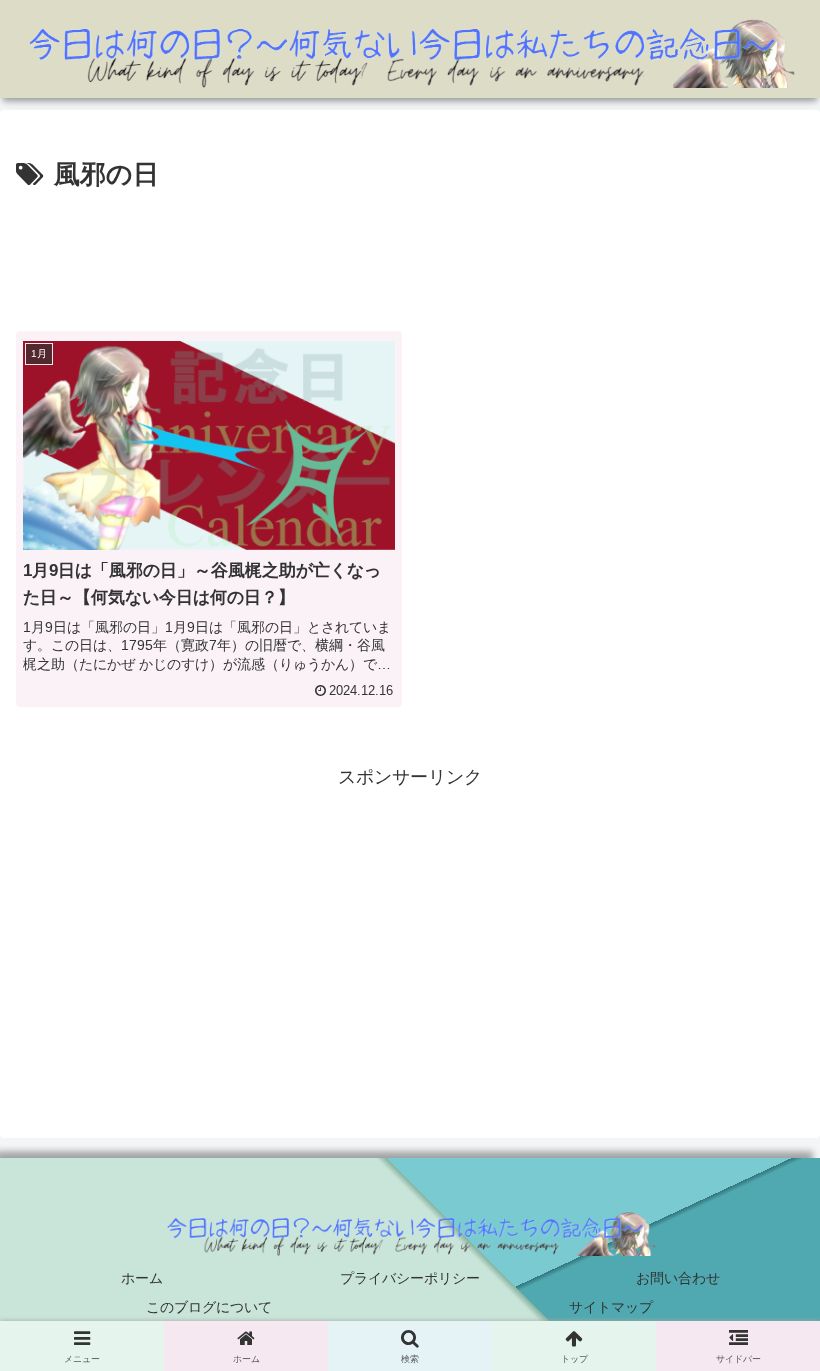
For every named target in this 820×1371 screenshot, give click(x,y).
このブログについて (209, 1307)
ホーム (142, 1278)
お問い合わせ (678, 1278)
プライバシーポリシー (410, 1278)
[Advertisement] (410, 253)
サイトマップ (611, 1307)
